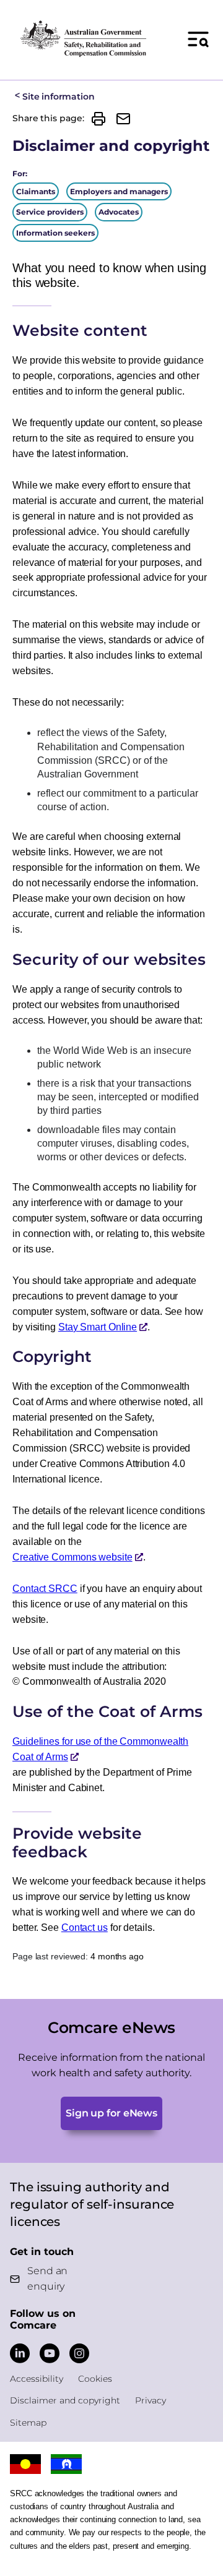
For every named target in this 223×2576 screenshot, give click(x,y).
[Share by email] (123, 119)
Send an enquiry (47, 2279)
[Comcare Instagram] (79, 2353)
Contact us (85, 1928)
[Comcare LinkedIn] (20, 2353)
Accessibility (37, 2379)
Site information (58, 96)
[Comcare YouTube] (50, 2353)
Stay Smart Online (98, 1327)
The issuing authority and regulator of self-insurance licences (92, 2204)
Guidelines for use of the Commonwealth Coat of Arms (100, 1749)
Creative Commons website (72, 1557)
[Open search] (198, 39)
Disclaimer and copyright (65, 2400)
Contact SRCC (45, 1589)
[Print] (98, 119)
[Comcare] (83, 39)
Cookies (95, 2379)
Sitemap (28, 2423)
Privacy (151, 2400)
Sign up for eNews (111, 2113)
